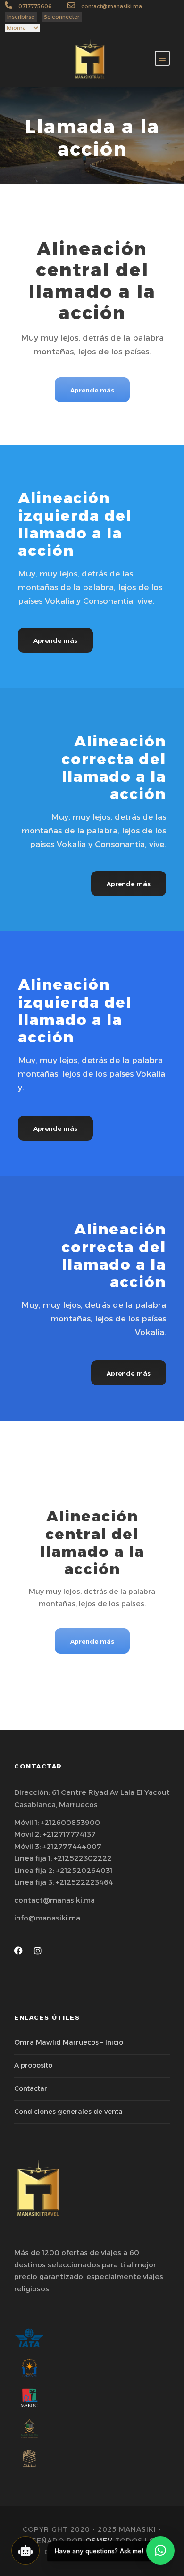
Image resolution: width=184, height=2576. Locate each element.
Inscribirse (21, 17)
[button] (160, 2551)
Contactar (31, 2088)
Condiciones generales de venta (68, 2112)
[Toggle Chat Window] (25, 2551)
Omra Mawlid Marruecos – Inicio (69, 2042)
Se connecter (62, 17)
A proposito (33, 2065)
